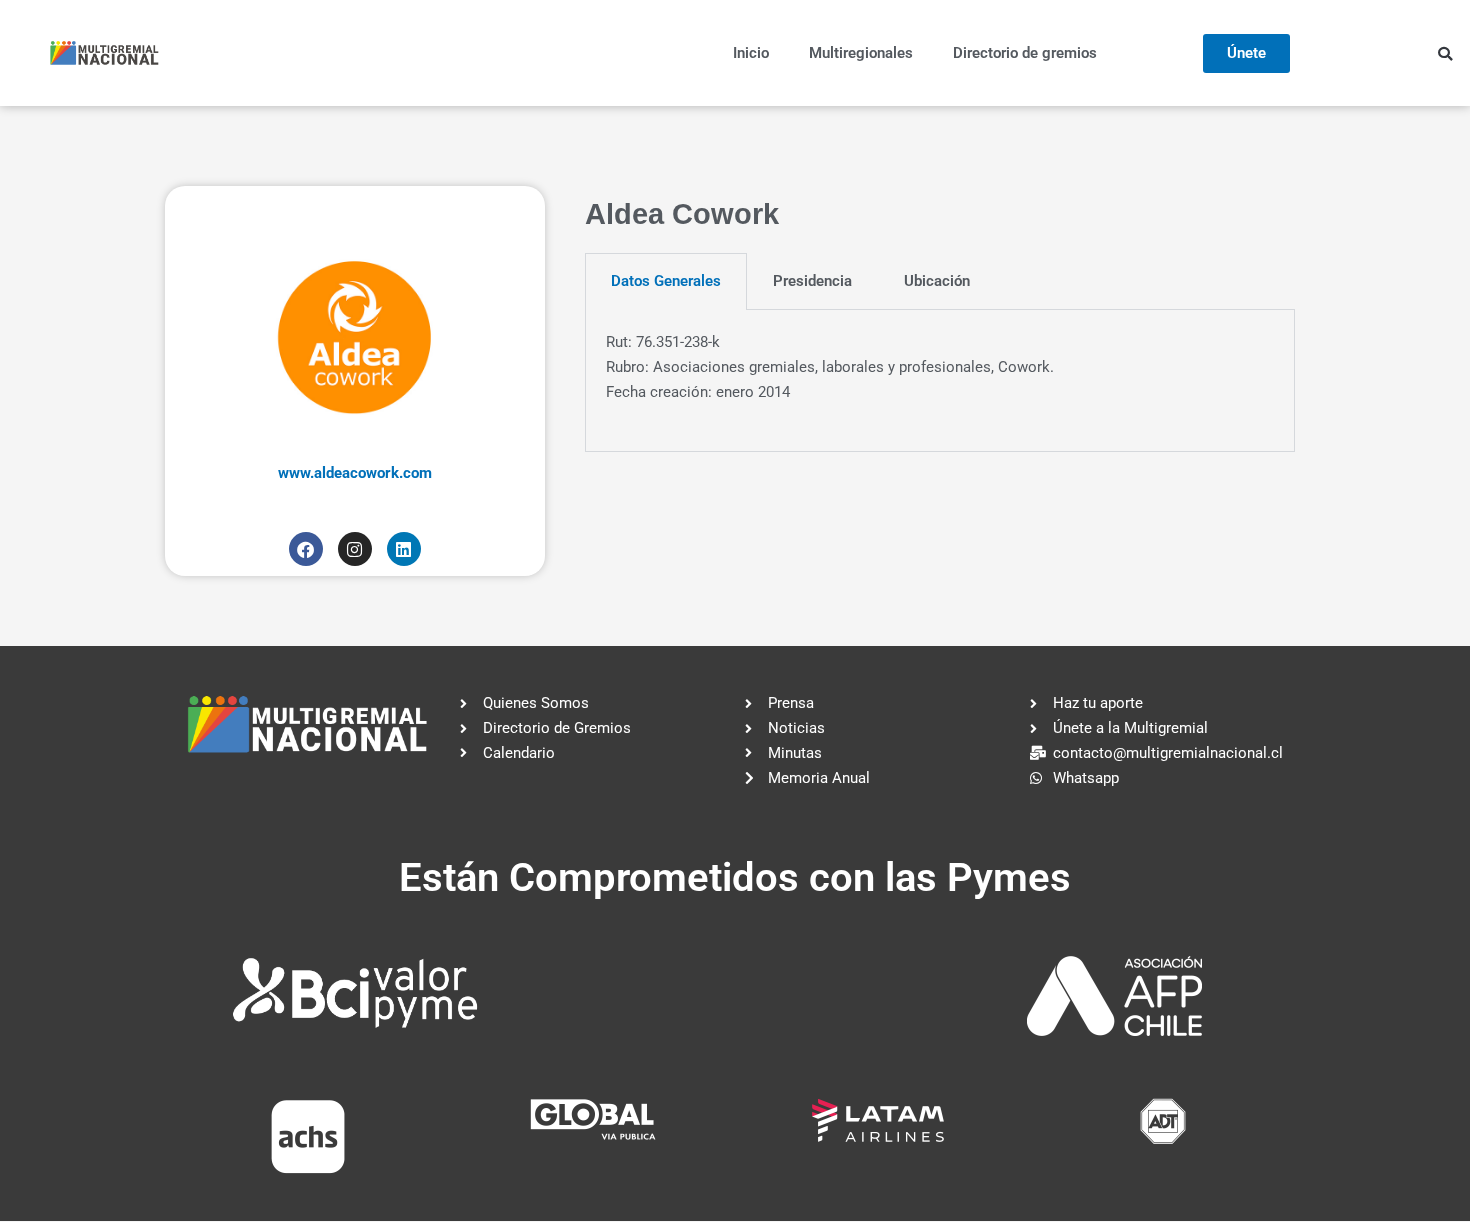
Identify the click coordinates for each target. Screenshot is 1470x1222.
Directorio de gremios (1025, 53)
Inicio (751, 53)
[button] (1445, 54)
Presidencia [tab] (812, 281)
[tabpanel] (940, 381)
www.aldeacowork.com (355, 473)
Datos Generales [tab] (666, 281)
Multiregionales (861, 53)
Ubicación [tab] (937, 281)
